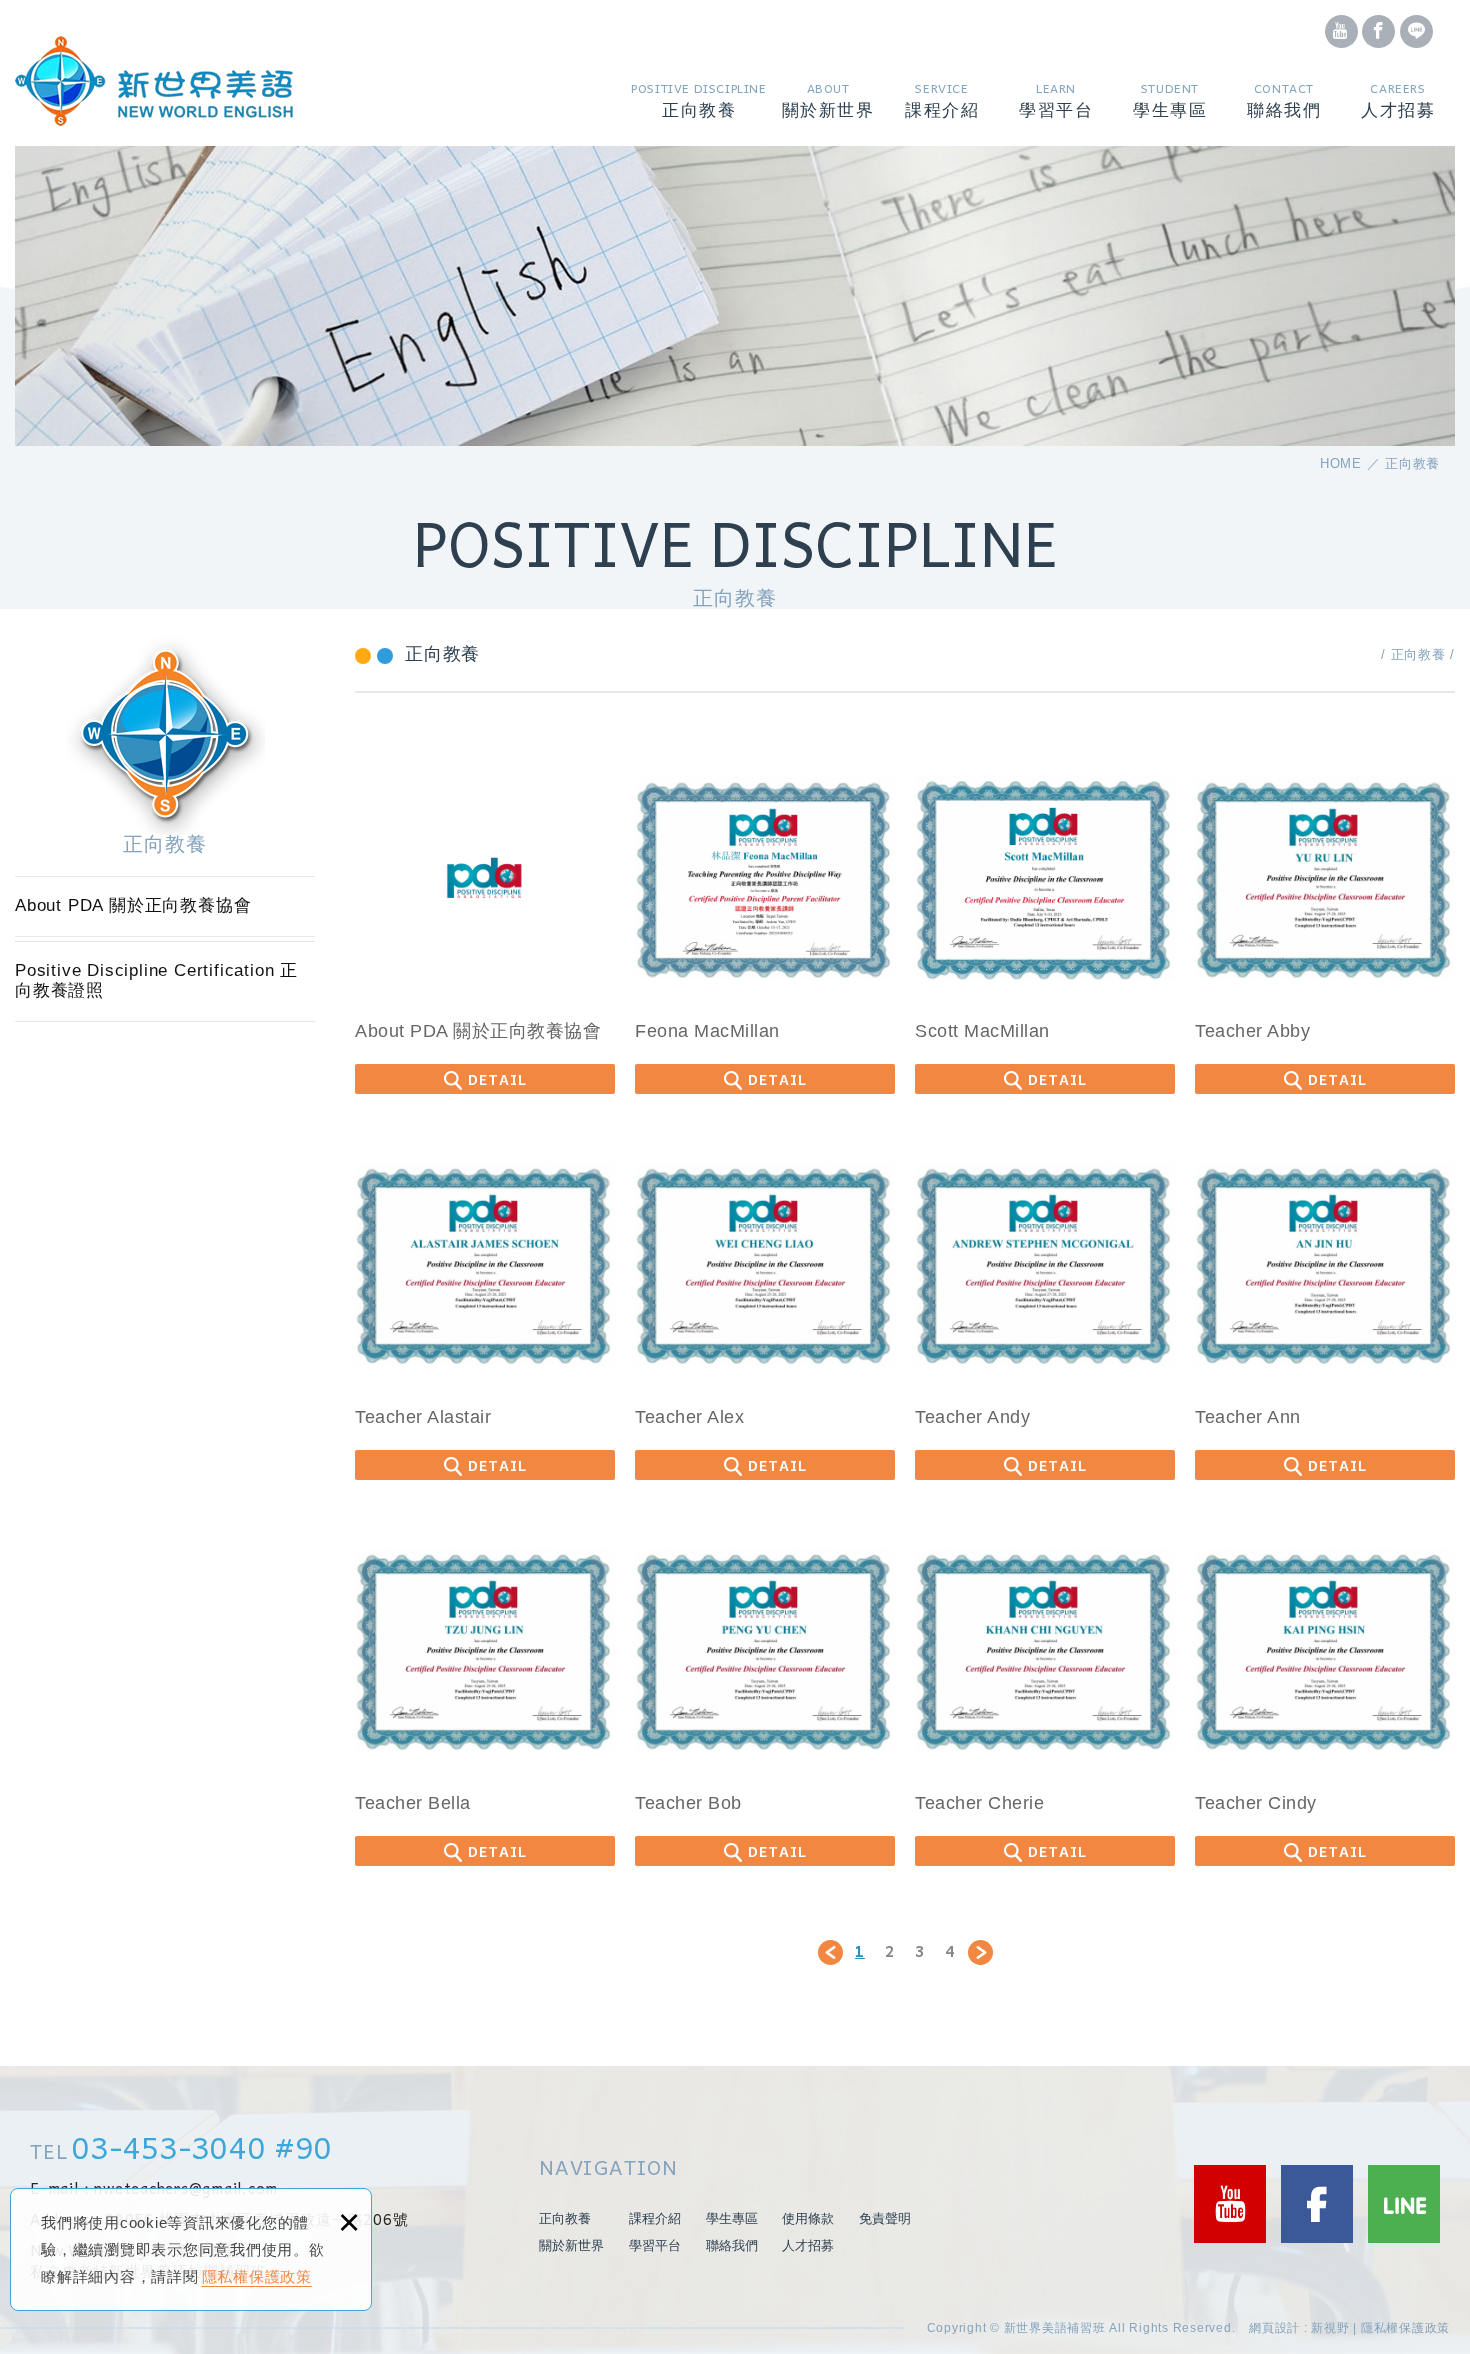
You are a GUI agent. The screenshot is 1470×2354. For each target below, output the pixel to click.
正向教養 (565, 2218)
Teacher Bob (765, 1693)
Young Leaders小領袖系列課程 (924, 143)
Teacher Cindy (1325, 1693)
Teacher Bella (485, 1693)
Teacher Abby (1325, 921)
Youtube (1230, 2204)
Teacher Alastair (485, 1307)
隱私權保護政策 (257, 2276)
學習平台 (655, 2245)
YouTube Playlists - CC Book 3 (1056, 134)
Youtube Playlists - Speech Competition (1056, 127)
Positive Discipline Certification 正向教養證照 (695, 138)
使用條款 (808, 2218)
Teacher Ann (1325, 1307)
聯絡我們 (732, 2245)
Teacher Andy (1045, 1307)
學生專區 (732, 2218)
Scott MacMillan (1045, 921)
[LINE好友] (1416, 31)
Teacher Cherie (1045, 1693)
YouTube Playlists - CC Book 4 (1056, 130)
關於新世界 (571, 2245)
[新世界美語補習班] (154, 81)
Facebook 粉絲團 (1317, 2204)
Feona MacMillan (765, 921)
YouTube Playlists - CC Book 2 (1054, 138)
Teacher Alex (765, 1307)
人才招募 (808, 2245)
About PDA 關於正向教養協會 (692, 143)
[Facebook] (1341, 31)
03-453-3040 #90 (202, 2147)
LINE (1404, 2204)
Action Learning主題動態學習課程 (928, 138)
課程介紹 (655, 2218)
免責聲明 (885, 2218)
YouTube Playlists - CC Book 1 (1054, 143)
